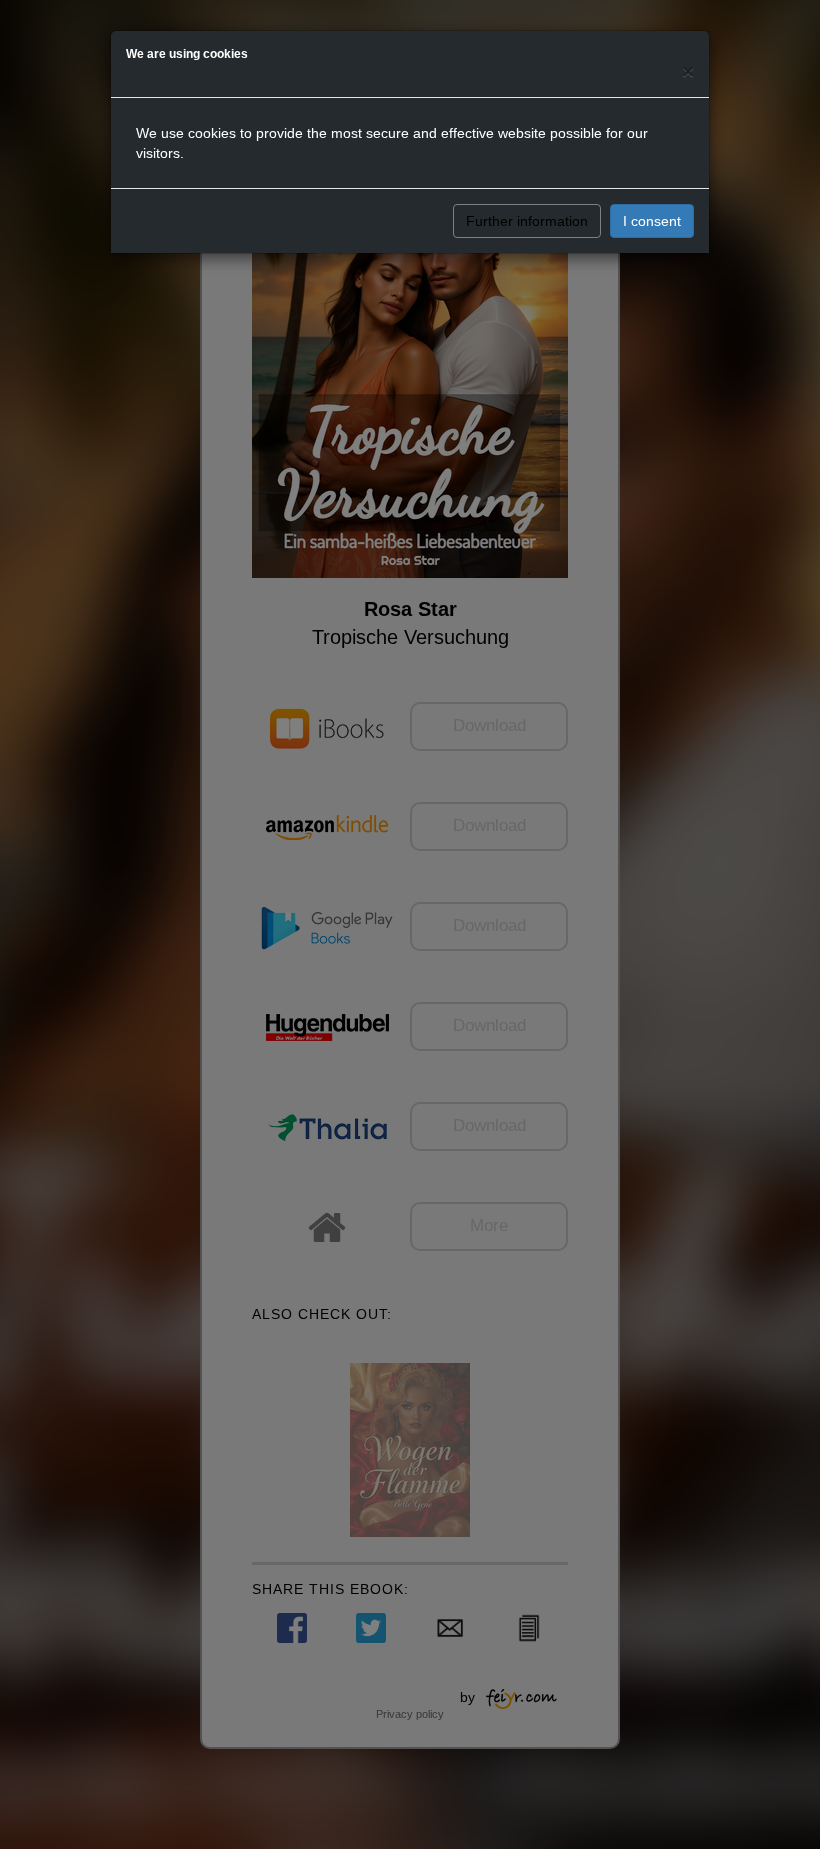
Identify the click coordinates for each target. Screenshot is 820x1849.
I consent (652, 221)
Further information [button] (527, 221)
